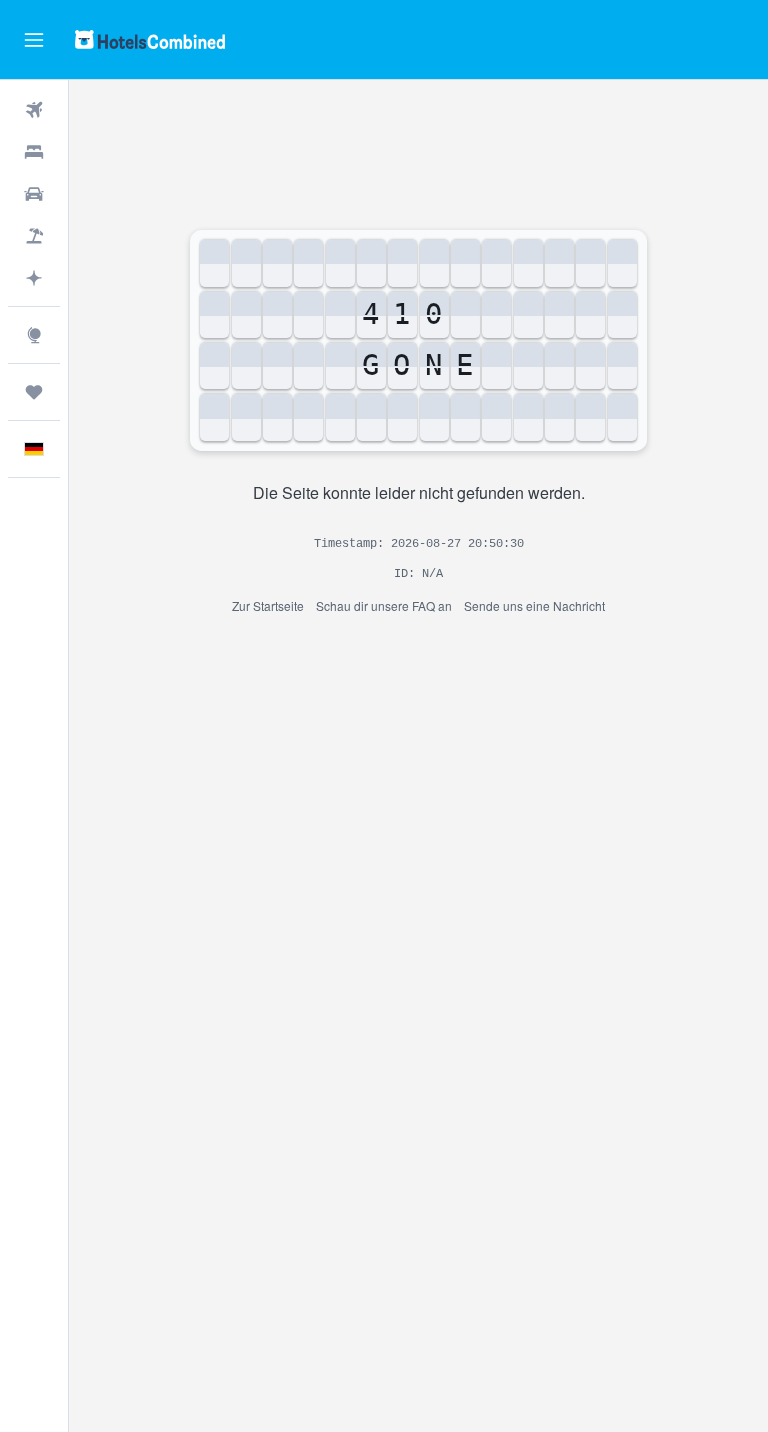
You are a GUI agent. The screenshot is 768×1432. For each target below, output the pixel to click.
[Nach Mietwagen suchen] (34, 194)
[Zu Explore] (34, 335)
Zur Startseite (268, 605)
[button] (34, 40)
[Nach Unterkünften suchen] (34, 152)
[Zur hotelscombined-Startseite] (150, 39)
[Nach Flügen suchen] (34, 110)
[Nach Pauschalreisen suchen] (34, 236)
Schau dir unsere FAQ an (384, 605)
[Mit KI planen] (34, 278)
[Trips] (34, 392)
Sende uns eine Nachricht (534, 605)
